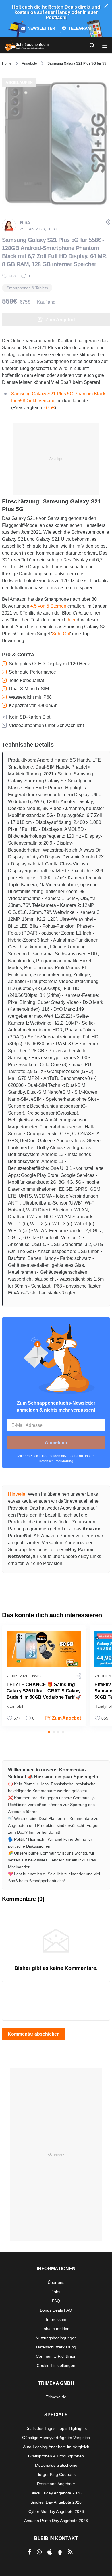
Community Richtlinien (56, 2356)
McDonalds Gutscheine (56, 2465)
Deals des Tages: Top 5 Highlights (56, 2428)
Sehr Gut (61, 634)
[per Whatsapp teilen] (39, 2552)
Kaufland (46, 302)
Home (7, 63)
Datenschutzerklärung (56, 1461)
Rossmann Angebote (56, 2484)
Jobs (56, 2292)
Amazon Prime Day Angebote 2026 (56, 2521)
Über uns (56, 2282)
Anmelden (56, 1443)
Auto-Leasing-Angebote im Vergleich (56, 2447)
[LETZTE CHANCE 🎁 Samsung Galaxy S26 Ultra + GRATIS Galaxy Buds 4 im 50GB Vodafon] (44, 1649)
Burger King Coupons (56, 2474)
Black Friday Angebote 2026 (56, 2493)
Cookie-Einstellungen (56, 2365)
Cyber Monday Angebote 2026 (56, 2511)
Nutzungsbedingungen (56, 2338)
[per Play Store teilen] (60, 2552)
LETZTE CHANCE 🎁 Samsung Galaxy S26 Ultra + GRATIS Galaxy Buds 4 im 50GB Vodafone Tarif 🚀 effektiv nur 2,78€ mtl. (44, 1694)
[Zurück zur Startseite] (27, 46)
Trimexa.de (56, 2397)
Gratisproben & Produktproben (56, 2456)
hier (72, 620)
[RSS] (70, 2552)
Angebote (29, 63)
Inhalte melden (56, 2329)
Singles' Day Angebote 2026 (56, 2502)
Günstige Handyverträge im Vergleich (56, 2438)
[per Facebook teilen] (29, 2552)
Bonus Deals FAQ (56, 2310)
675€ (49, 408)
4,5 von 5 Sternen (48, 606)
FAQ (56, 2301)
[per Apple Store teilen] (50, 2552)
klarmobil (15, 1706)
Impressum (56, 2319)
